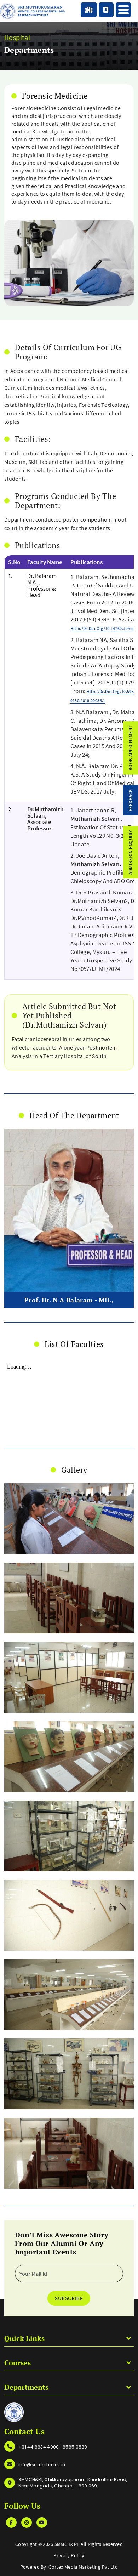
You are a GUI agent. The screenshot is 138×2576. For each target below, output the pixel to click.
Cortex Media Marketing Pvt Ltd (83, 2567)
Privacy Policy (69, 2555)
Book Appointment (130, 748)
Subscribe (69, 2298)
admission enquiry (130, 852)
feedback (130, 800)
